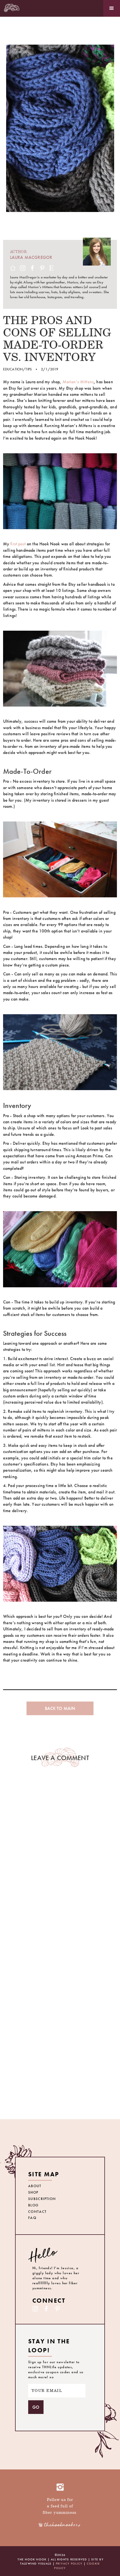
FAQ (32, 2218)
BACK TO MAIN (60, 1708)
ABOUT (35, 2186)
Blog (33, 2205)
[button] (112, 8)
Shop (33, 2192)
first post (18, 544)
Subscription (42, 2199)
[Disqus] (60, 1862)
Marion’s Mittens (78, 382)
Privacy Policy (69, 2563)
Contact (38, 2212)
